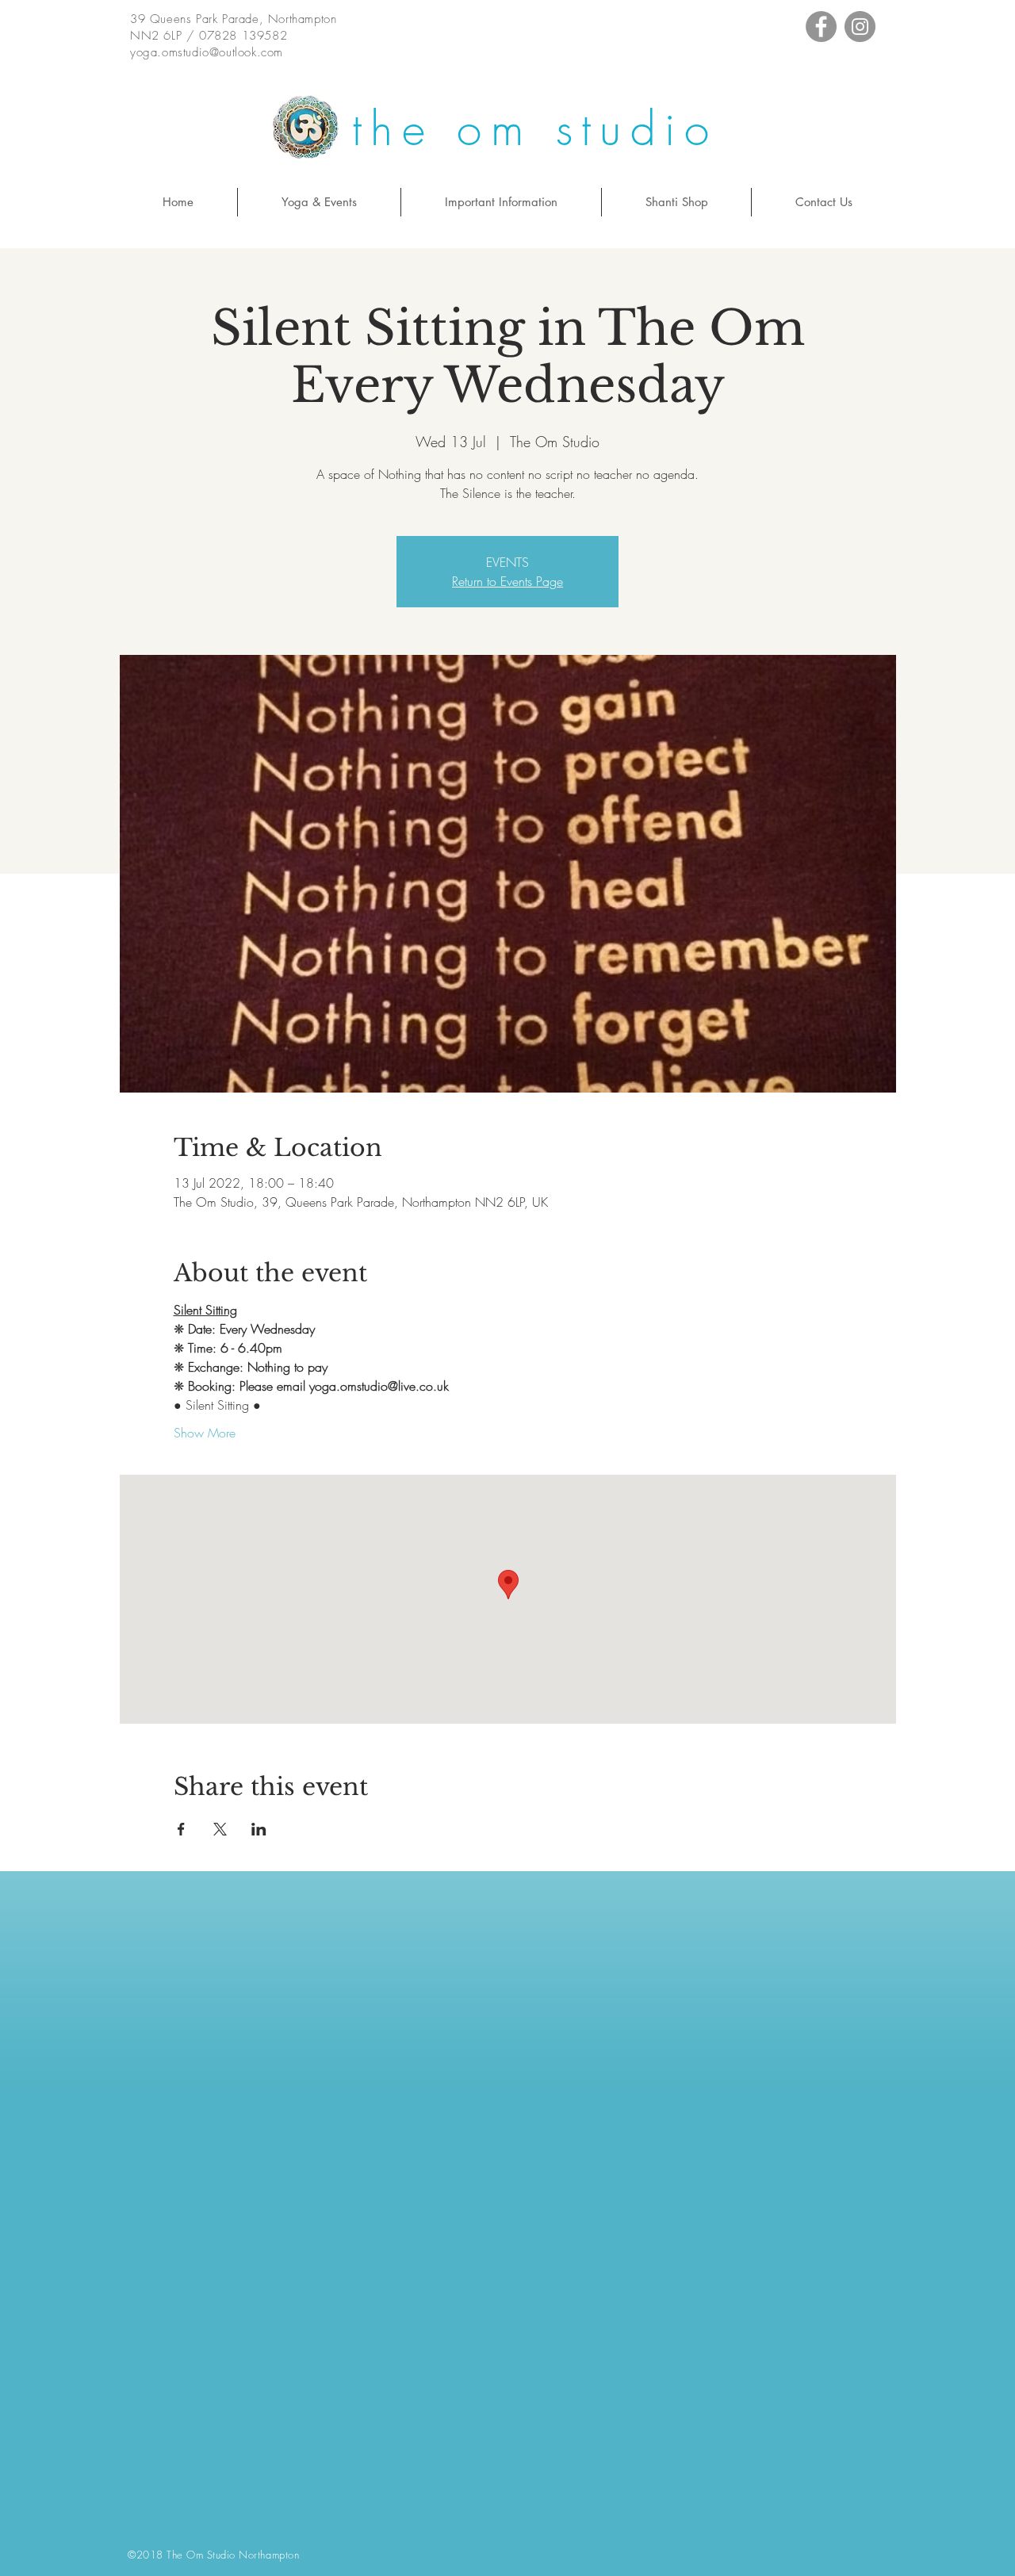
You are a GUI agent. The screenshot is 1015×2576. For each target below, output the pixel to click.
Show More (205, 1433)
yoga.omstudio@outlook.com (207, 52)
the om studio (535, 129)
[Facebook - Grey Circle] (821, 27)
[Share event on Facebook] (181, 1829)
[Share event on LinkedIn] (259, 1829)
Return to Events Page (507, 581)
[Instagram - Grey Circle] (860, 27)
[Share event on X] (220, 1829)
